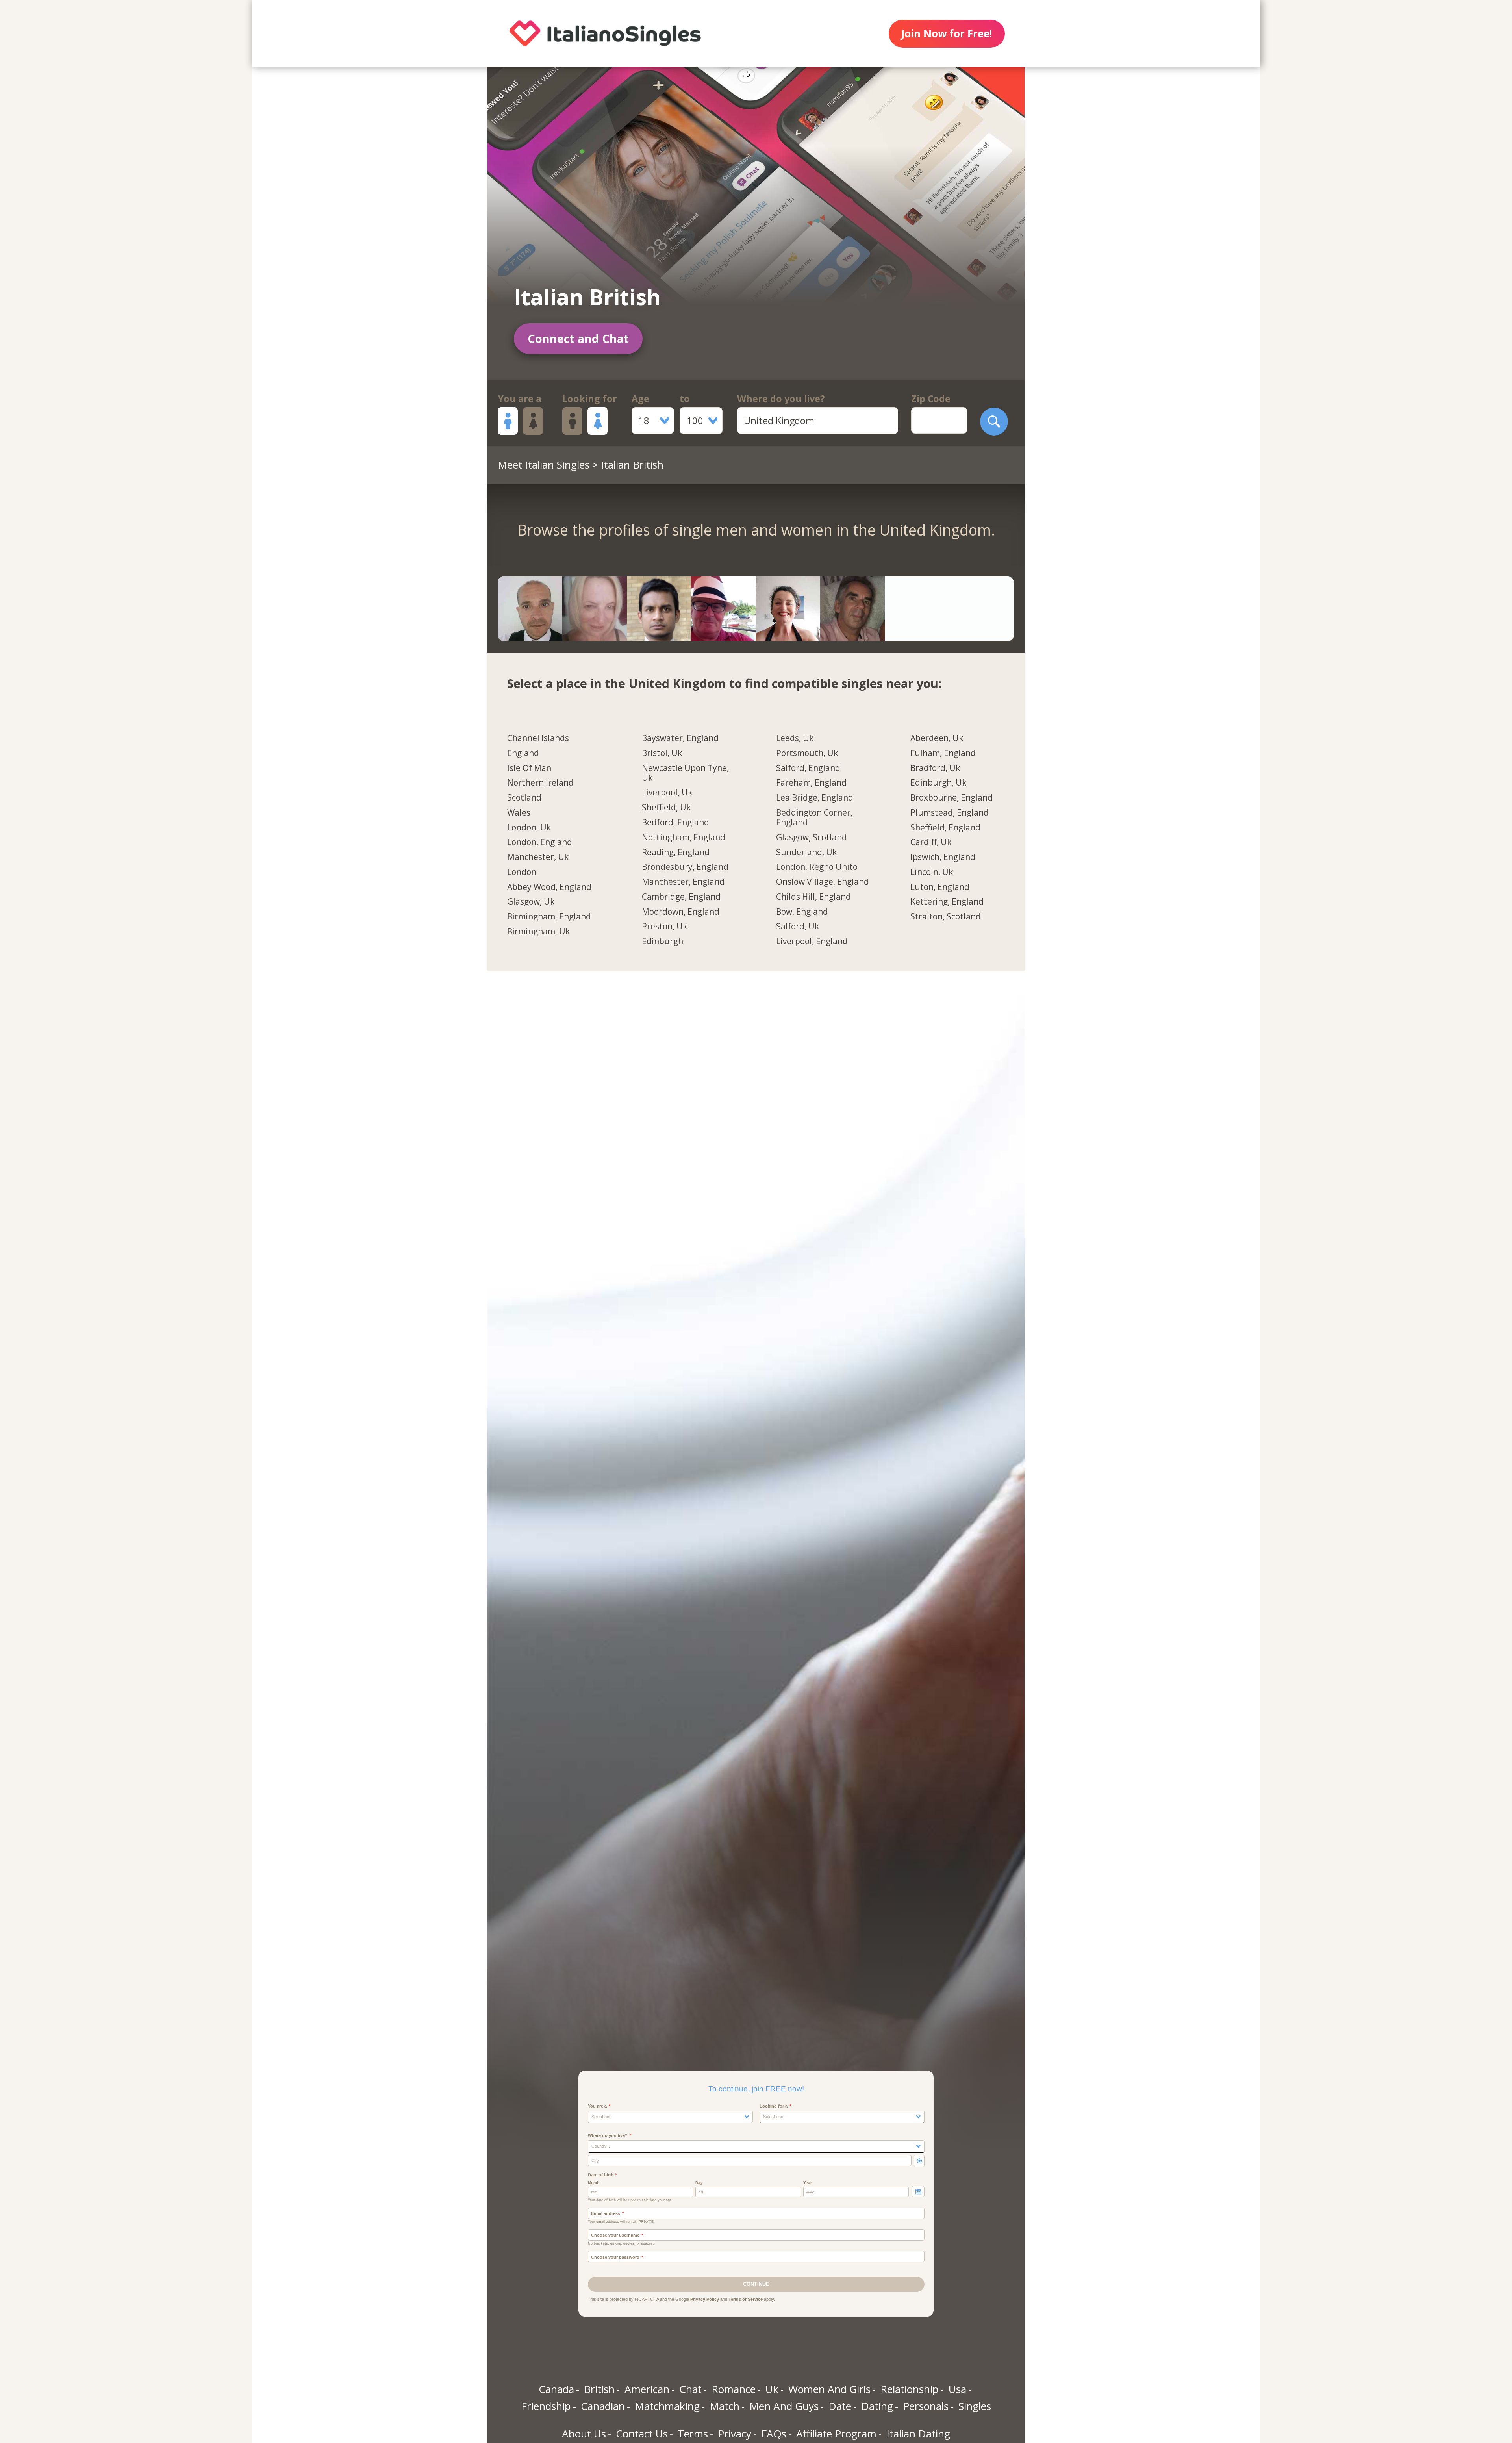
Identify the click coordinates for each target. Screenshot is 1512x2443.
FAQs (774, 2434)
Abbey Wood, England (549, 887)
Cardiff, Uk (931, 842)
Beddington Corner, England (814, 818)
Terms (693, 2434)
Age (640, 399)
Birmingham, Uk (538, 932)
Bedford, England (675, 823)
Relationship (910, 2389)
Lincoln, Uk (932, 872)
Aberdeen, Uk (937, 738)
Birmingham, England (549, 917)
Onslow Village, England (823, 882)
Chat (690, 2389)
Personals (926, 2406)
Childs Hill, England (813, 897)
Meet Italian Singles (544, 465)
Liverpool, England (812, 942)
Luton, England (940, 887)
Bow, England (802, 912)
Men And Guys (784, 2406)
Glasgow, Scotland (812, 838)
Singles (975, 2406)
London (522, 872)
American (647, 2389)
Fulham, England (943, 753)
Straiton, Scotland (946, 917)
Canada (556, 2389)
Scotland (524, 798)
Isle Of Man (529, 768)
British (599, 2389)
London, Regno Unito (817, 867)
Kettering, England (947, 902)
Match (724, 2406)
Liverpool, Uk (667, 793)
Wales (519, 813)
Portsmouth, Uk (807, 753)
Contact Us (642, 2434)
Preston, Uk (664, 927)
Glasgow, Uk (531, 902)
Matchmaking (667, 2406)
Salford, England (808, 768)
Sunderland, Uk (806, 853)
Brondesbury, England (685, 867)
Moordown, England (681, 912)
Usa (957, 2389)
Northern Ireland (540, 783)
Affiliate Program (836, 2434)
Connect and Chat (578, 338)
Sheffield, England (945, 828)
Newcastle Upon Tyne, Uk (685, 773)
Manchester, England (683, 882)
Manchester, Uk (538, 857)
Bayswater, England (680, 738)
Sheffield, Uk (666, 808)
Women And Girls (829, 2389)
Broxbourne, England (951, 798)
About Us (584, 2434)
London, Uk (529, 828)
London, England (540, 842)
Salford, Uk (798, 927)
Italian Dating (918, 2434)
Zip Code (931, 399)
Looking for (590, 399)
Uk (772, 2389)
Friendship (546, 2406)
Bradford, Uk (935, 768)
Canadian (603, 2406)
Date (840, 2406)
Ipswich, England (943, 857)
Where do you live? (781, 399)
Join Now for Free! (947, 33)
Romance (734, 2389)
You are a (520, 399)
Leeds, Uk (795, 738)
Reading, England (676, 853)
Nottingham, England (684, 838)
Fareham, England (811, 783)
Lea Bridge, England (815, 798)
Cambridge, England (681, 897)
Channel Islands (538, 738)
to (685, 399)
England (523, 753)
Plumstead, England (950, 813)
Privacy (735, 2434)
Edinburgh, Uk (938, 783)
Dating (877, 2406)
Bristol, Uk (662, 753)
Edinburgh (662, 942)
